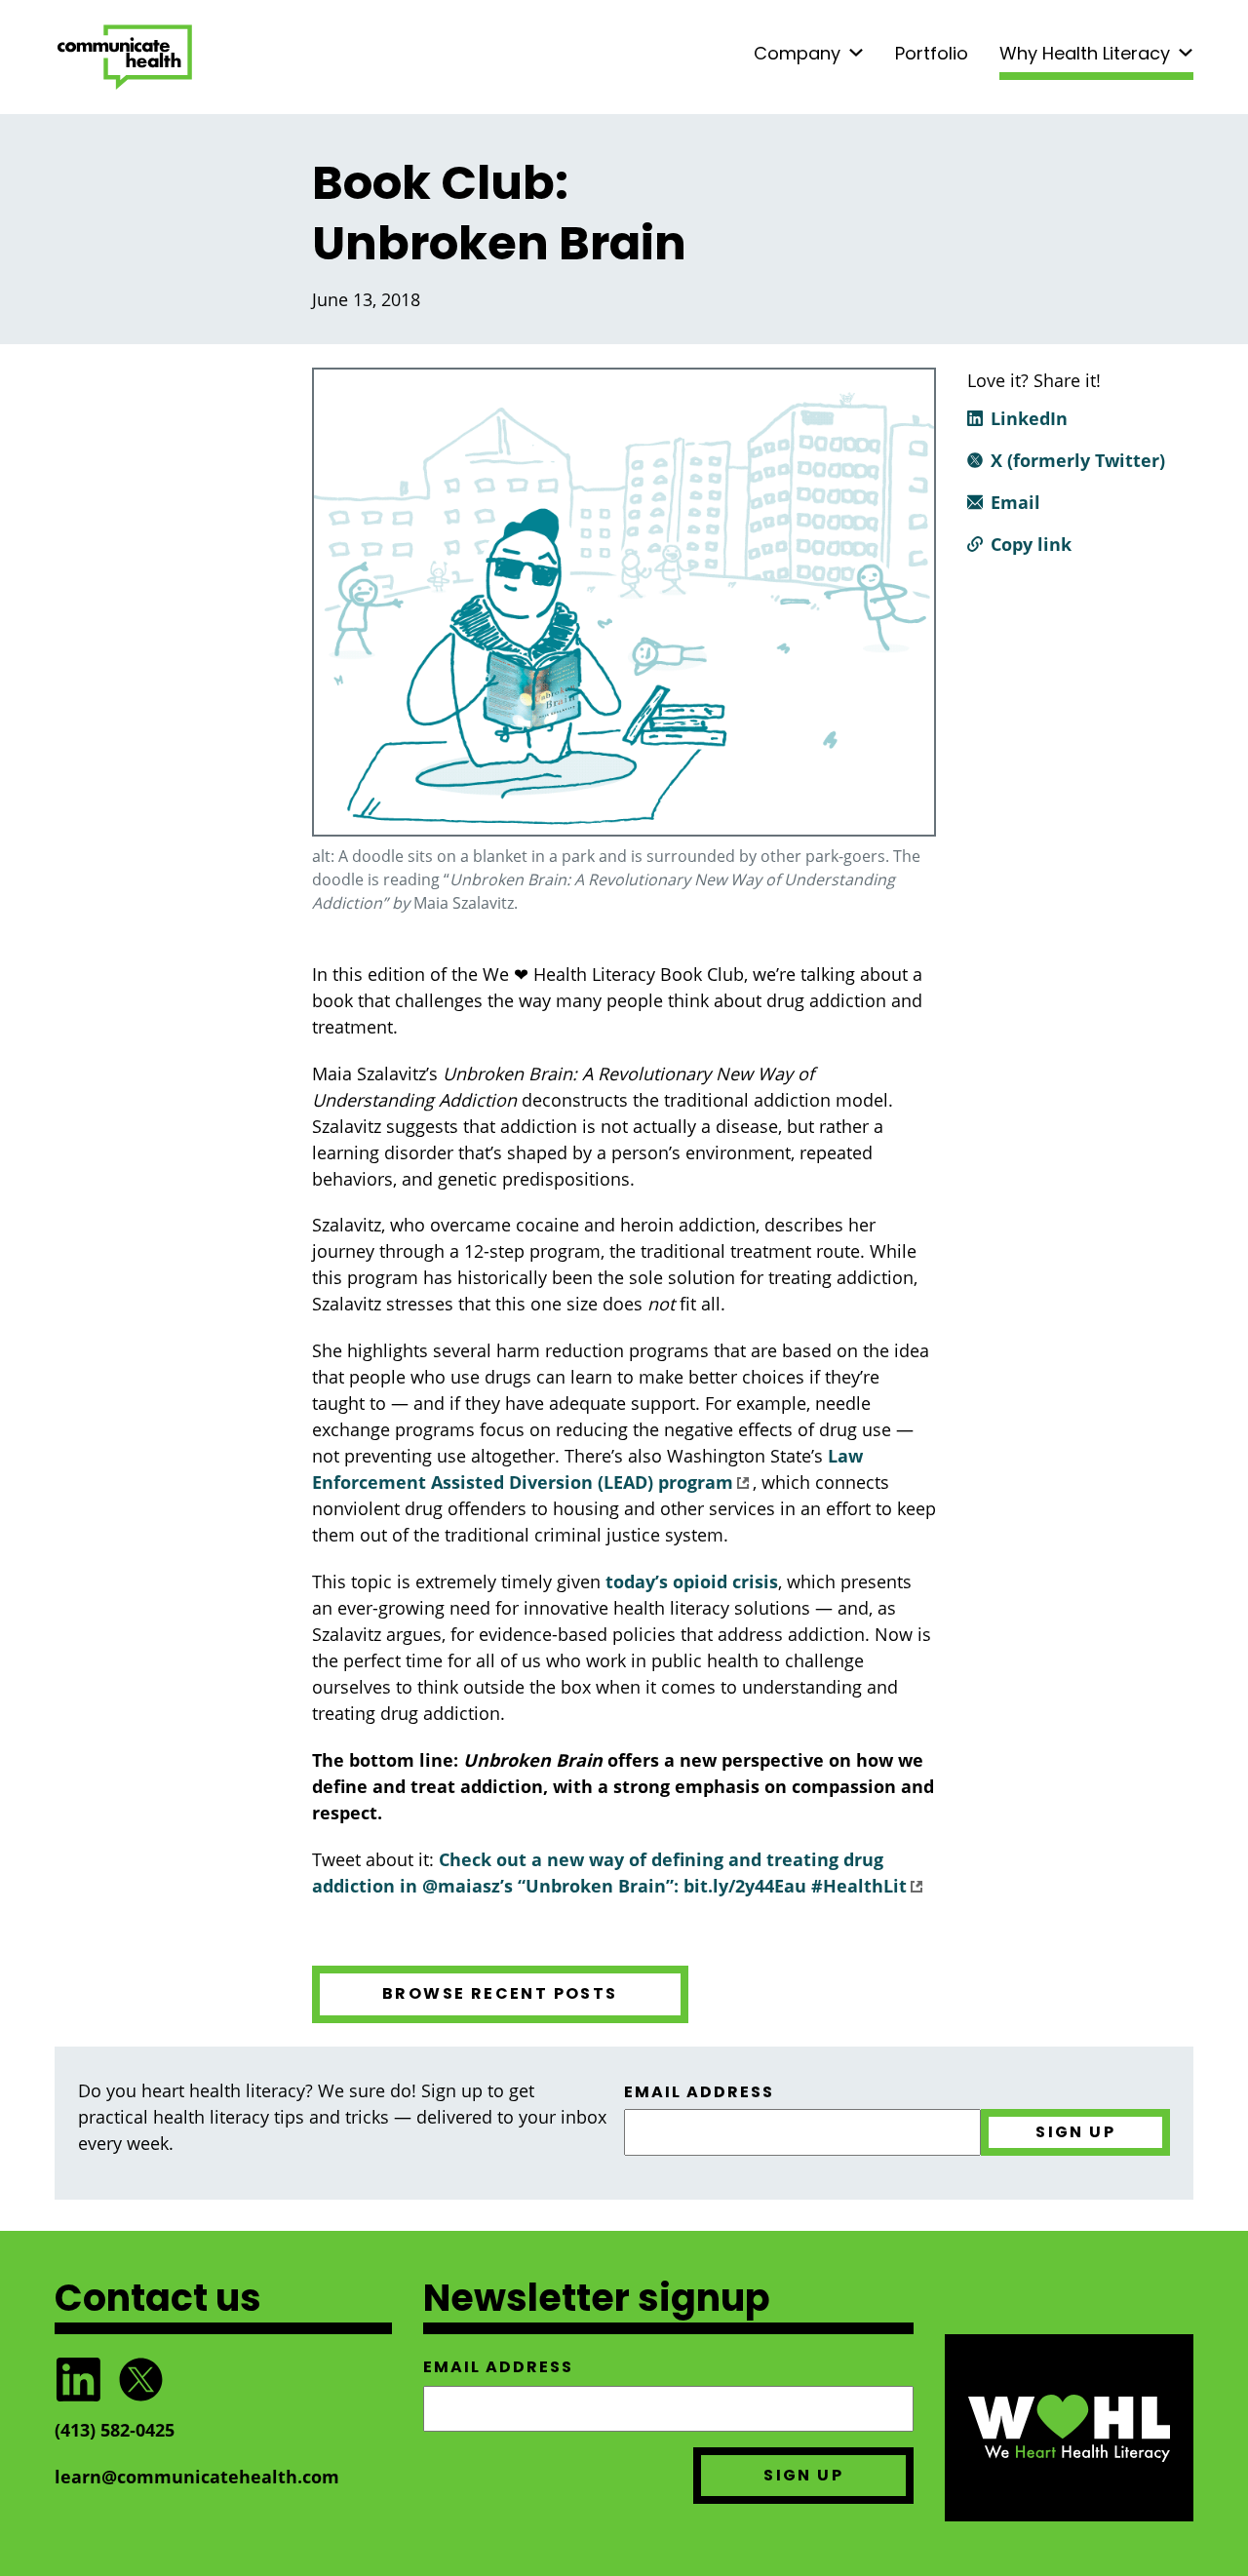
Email (1015, 502)
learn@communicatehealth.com (197, 2477)
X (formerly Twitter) (1078, 460)
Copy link (1031, 544)
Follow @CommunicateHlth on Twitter (140, 2380)
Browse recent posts (500, 1993)
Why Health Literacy (1085, 53)
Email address (699, 2092)
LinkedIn (1029, 418)
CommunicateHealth (125, 57)
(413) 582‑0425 (115, 2430)
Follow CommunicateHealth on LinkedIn (78, 2380)
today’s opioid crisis (692, 1581)
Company (797, 53)
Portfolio (932, 53)
